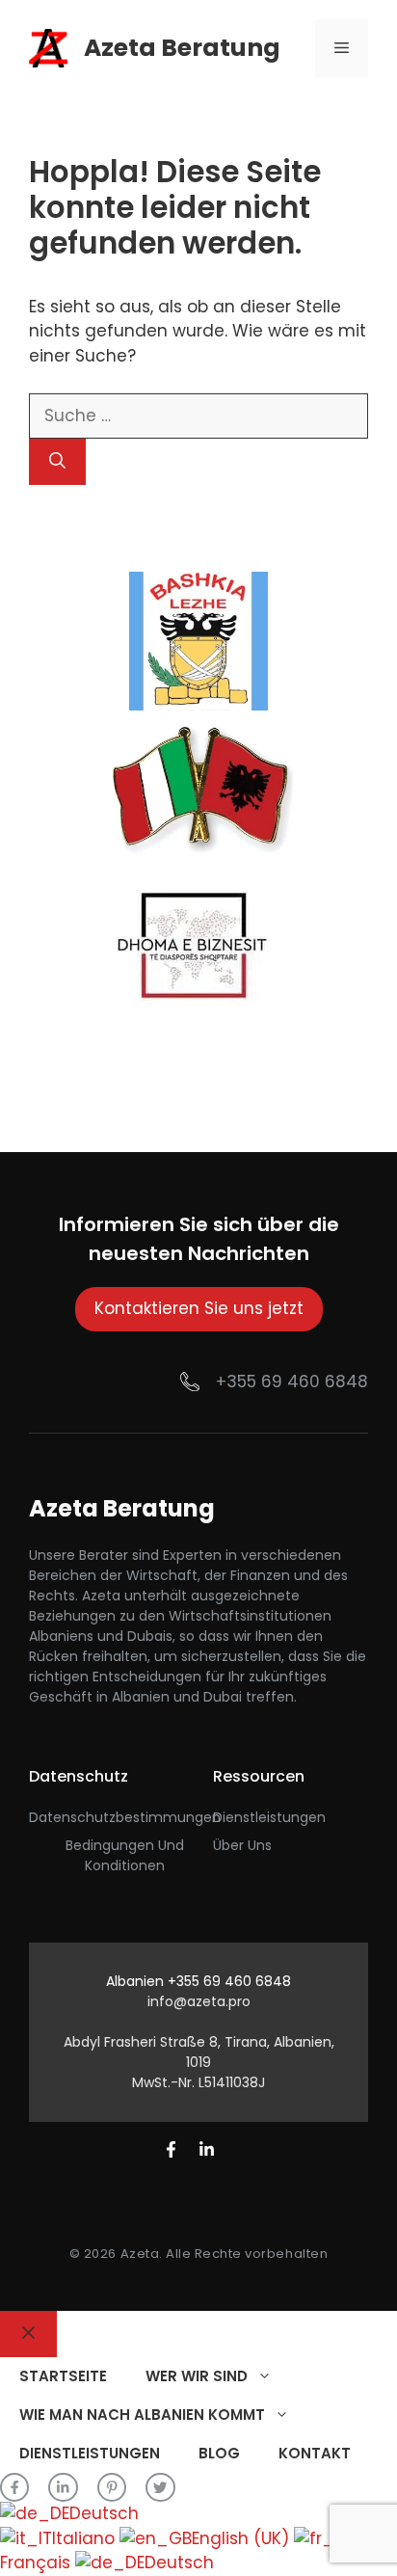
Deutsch (104, 2513)
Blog (219, 2453)
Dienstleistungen (269, 1817)
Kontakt (315, 2453)
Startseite (63, 2376)
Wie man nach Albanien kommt (142, 2415)
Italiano (86, 2538)
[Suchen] (57, 462)
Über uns (242, 1845)
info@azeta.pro (199, 2001)
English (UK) (243, 2538)
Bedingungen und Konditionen (125, 1855)
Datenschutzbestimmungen (125, 1817)
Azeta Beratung (182, 48)
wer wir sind (197, 2376)
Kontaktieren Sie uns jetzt (199, 1308)
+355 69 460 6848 (292, 1382)
